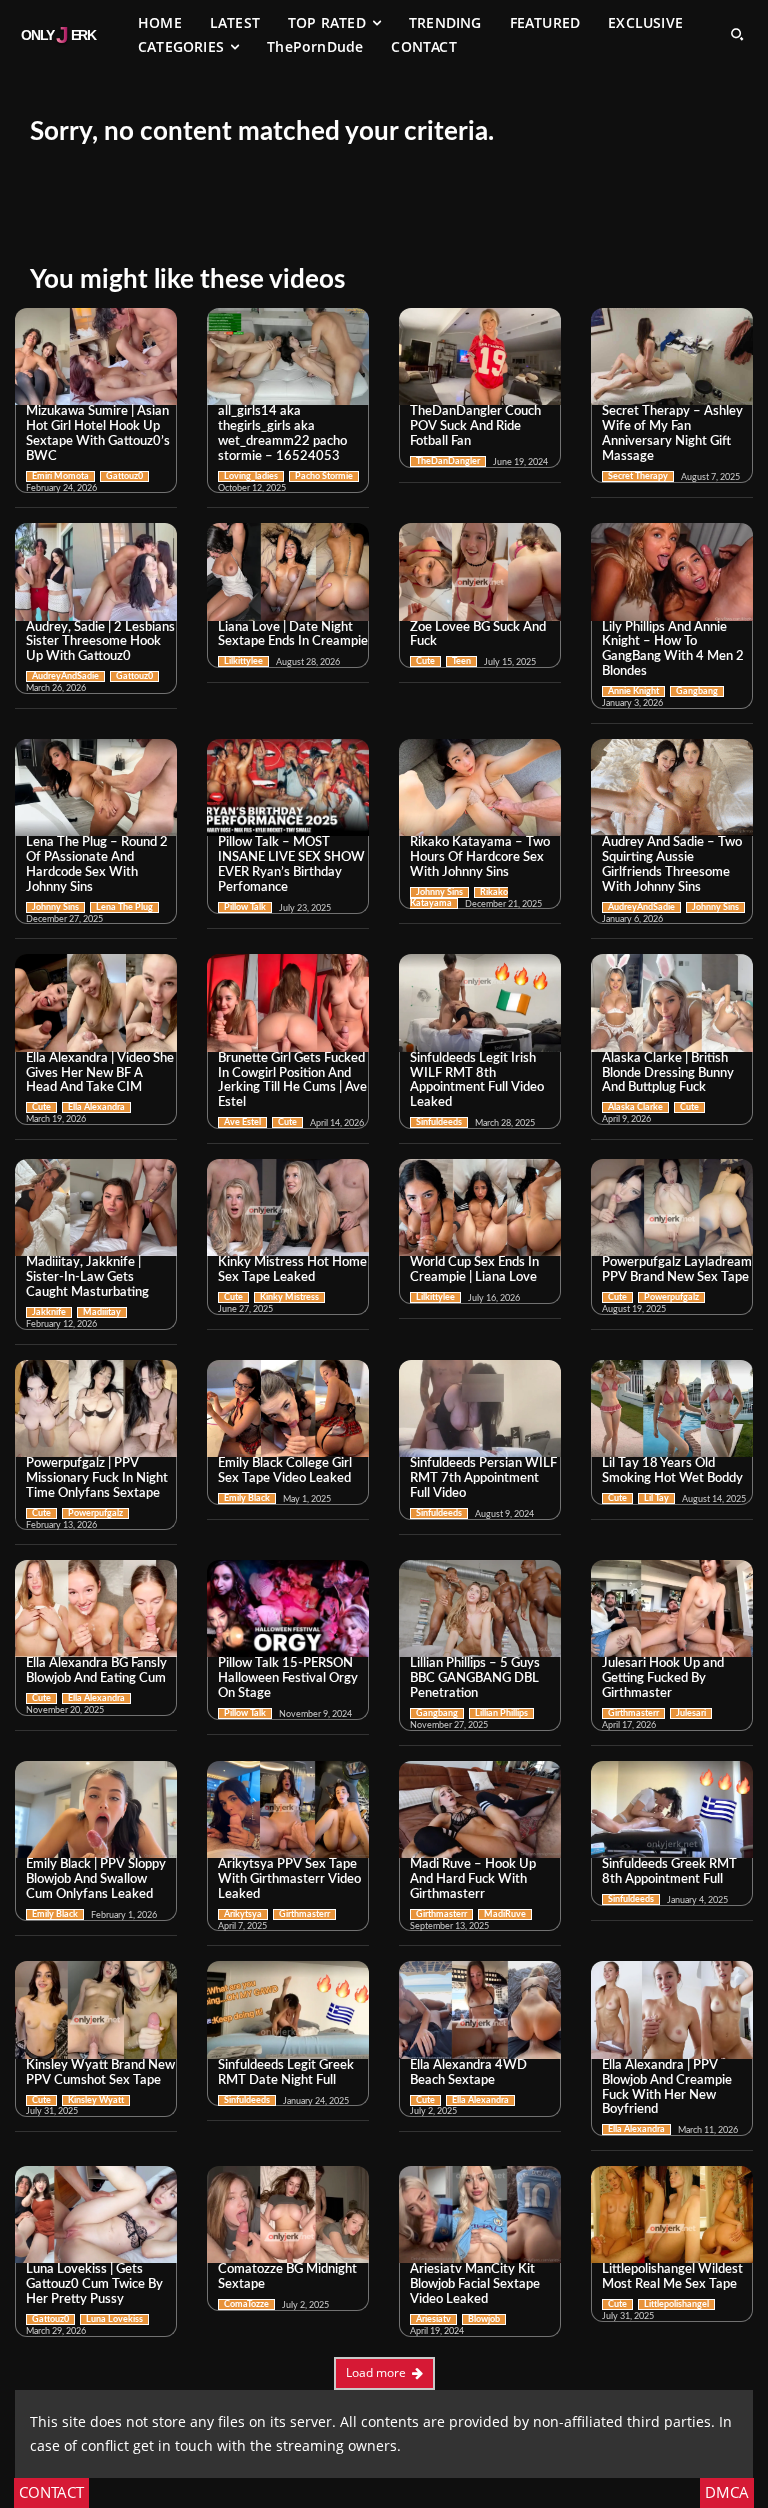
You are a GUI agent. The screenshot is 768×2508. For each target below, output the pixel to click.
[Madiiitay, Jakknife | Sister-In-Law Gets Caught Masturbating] (96, 1207)
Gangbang (697, 691)
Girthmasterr (633, 1713)
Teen (461, 661)
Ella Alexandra (96, 1107)
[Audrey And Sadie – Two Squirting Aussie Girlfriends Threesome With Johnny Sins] (672, 787)
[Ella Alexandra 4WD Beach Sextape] (480, 2009)
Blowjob (484, 2319)
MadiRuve (505, 1914)
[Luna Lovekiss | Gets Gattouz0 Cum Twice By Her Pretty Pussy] (96, 2214)
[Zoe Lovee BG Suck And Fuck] (480, 571)
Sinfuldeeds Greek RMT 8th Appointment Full (669, 1872)
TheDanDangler (448, 461)
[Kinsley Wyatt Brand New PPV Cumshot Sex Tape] (96, 2009)
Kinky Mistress (289, 1297)
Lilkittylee (243, 661)
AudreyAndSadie (65, 676)
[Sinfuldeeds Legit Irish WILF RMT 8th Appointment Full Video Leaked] (480, 1002)
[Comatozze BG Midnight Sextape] (288, 2214)
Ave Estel (242, 1122)
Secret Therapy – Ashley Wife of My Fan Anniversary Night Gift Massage (672, 434)
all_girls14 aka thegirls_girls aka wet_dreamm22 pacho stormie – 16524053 (282, 434)
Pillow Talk (245, 907)
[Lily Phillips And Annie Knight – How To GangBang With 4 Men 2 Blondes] (672, 571)
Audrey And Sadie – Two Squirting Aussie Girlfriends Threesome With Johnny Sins (672, 865)
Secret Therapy (638, 476)
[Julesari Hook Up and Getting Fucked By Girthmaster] (672, 1608)
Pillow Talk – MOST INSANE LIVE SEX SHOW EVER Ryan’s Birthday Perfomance (291, 865)
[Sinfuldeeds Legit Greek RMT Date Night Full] (288, 2009)
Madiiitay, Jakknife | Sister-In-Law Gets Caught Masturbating (87, 1277)
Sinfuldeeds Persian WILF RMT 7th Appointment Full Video (483, 1478)
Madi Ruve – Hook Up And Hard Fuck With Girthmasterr (473, 1879)
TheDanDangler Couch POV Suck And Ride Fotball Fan (475, 426)
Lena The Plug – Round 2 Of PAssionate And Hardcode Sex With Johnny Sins (97, 865)
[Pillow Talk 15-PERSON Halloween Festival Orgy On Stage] (288, 1608)
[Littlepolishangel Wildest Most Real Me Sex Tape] (672, 2214)
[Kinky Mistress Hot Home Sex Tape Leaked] (288, 1207)
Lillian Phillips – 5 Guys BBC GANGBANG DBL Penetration (475, 1678)
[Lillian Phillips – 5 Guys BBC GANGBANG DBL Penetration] (480, 1608)
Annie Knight (633, 691)
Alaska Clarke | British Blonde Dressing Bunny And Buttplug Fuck (668, 1073)
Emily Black (247, 1498)
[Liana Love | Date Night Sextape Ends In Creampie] (288, 571)
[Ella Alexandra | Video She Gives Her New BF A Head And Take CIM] (96, 1002)
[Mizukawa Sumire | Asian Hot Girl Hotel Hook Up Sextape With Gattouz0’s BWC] (96, 356)
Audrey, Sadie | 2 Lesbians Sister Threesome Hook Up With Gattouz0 (100, 642)
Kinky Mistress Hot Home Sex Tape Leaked (292, 1270)
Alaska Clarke (635, 1107)
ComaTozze (246, 2304)
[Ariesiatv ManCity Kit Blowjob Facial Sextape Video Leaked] (480, 2214)
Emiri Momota (60, 476)
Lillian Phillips (501, 1713)
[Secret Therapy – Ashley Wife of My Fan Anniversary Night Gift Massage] (672, 356)
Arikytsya (243, 1914)
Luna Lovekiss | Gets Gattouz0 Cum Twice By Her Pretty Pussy (94, 2284)
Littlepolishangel (676, 2304)
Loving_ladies (251, 476)
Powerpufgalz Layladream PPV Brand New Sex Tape (677, 1270)
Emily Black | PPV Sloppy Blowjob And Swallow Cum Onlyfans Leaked (96, 1879)
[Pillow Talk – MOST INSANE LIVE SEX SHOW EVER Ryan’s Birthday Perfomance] (288, 787)
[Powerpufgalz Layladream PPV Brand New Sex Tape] (672, 1207)
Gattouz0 (124, 476)
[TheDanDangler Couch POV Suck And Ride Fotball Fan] (480, 356)
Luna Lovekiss (114, 2319)
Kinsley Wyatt (96, 2100)
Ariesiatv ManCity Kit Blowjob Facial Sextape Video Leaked (475, 2284)
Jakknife (49, 1312)
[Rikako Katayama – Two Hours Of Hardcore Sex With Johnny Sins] (480, 787)
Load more (376, 2372)
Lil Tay (656, 1498)
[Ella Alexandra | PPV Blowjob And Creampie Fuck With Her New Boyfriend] (672, 2009)
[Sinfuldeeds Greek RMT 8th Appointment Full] (672, 1809)
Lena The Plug (124, 907)
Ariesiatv (433, 2319)
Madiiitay (102, 1312)
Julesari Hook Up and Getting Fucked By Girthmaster (663, 1678)
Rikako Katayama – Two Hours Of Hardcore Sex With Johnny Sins (480, 857)
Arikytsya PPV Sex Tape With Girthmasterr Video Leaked (289, 1879)
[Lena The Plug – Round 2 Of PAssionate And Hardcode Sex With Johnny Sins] (96, 787)
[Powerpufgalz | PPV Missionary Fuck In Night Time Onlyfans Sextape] (96, 1408)
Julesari (691, 1713)
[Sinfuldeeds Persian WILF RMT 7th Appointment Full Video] (480, 1408)
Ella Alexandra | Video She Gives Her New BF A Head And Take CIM (100, 1073)
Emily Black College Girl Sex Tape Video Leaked (285, 1471)
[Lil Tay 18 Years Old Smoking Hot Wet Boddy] (672, 1408)
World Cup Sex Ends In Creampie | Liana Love (474, 1270)
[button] (737, 34)
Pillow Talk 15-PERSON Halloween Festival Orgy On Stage (288, 1678)
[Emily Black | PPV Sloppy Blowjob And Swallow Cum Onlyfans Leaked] (96, 1809)
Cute (425, 661)
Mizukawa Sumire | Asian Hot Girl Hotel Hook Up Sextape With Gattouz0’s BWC (98, 434)
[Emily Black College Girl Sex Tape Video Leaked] (288, 1408)
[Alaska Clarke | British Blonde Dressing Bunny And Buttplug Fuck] (672, 1002)
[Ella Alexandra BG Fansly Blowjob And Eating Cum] (96, 1608)
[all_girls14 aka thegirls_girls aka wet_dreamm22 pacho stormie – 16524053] (288, 356)
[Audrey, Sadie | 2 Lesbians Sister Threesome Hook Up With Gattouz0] (96, 571)
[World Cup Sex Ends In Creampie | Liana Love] (480, 1207)
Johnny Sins (55, 907)
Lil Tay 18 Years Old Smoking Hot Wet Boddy (672, 1471)
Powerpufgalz (671, 1297)
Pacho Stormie (324, 476)
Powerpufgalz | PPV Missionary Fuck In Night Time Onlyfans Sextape (97, 1478)
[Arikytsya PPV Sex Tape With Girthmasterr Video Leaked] (288, 1809)
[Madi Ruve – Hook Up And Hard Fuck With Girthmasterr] (480, 1809)
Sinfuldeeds (439, 1122)
